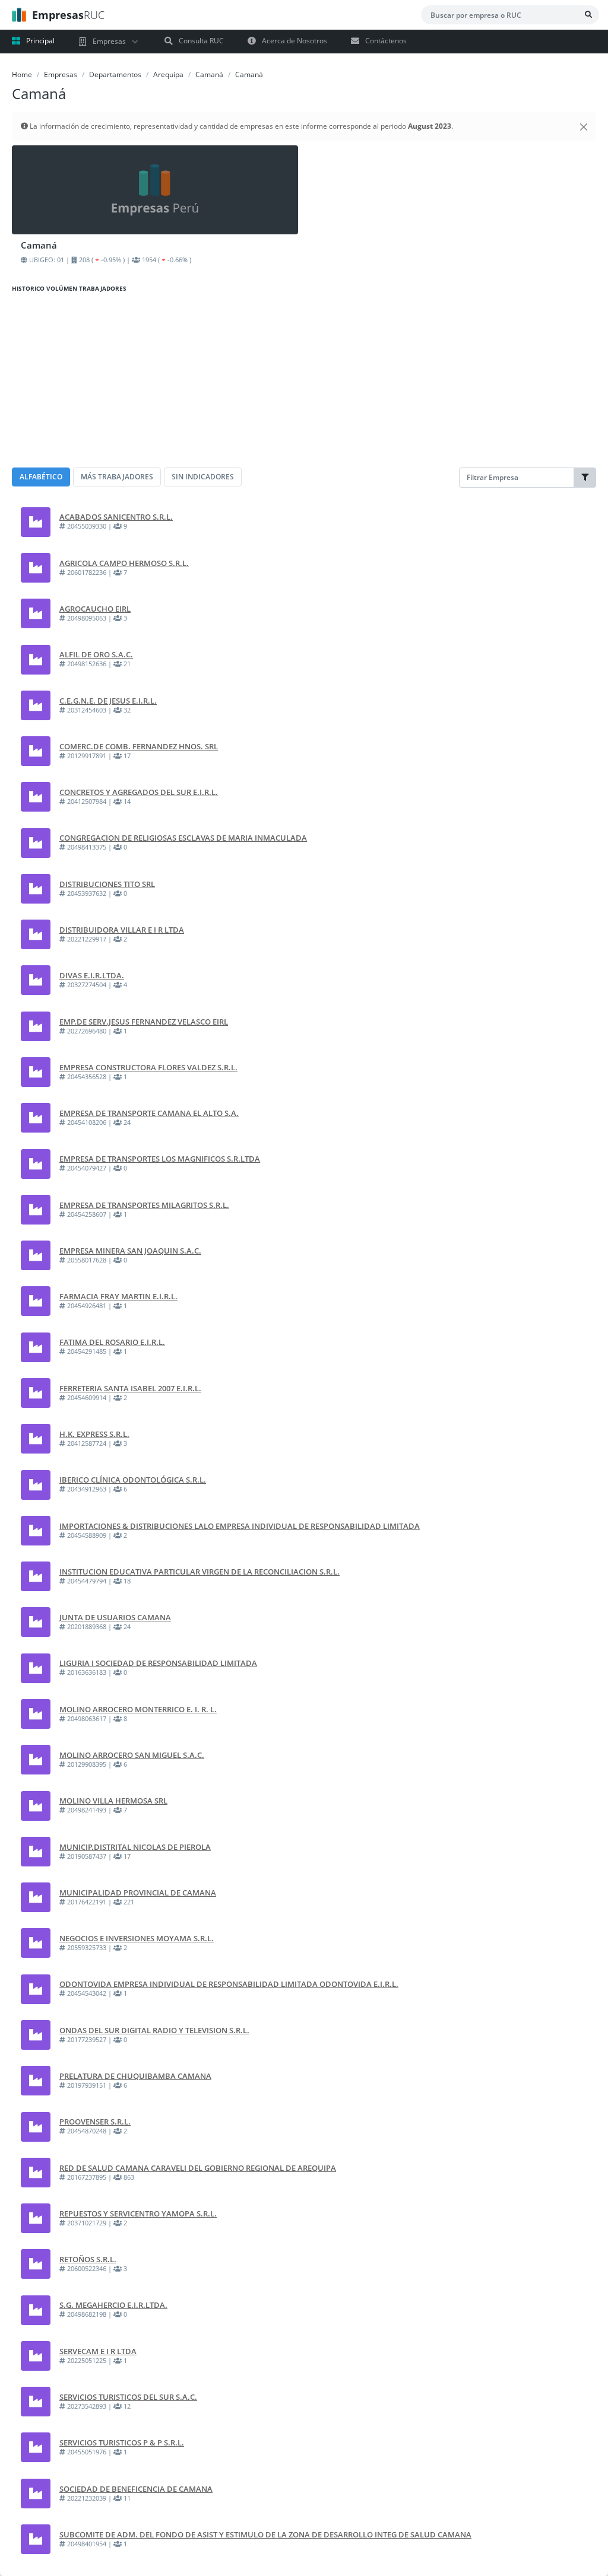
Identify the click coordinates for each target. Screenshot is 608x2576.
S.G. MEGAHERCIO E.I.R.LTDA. (113, 2305)
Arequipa (168, 74)
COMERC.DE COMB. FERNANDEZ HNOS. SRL (139, 746)
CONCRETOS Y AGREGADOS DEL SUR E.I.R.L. (139, 792)
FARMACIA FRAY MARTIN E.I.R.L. (118, 1296)
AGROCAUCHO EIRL (95, 609)
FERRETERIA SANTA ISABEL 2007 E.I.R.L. (130, 1388)
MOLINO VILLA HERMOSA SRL (113, 1801)
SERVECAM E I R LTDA (98, 2351)
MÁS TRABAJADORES (117, 477)
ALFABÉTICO (41, 477)
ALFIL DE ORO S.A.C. (96, 654)
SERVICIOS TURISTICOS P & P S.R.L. (122, 2443)
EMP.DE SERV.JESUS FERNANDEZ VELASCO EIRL (144, 1022)
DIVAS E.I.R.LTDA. (92, 975)
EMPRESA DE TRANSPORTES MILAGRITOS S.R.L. (144, 1205)
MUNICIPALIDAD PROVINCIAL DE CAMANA (138, 1893)
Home (22, 74)
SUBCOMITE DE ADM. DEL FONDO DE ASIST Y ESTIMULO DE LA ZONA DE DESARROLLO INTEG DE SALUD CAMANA (265, 2534)
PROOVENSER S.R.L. (95, 2122)
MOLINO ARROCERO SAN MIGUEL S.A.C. (132, 1755)
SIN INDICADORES (203, 477)
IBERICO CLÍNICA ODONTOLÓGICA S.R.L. (133, 1480)
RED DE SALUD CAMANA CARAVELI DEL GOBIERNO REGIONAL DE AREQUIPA (198, 2168)
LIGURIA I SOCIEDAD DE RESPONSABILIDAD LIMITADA (158, 1663)
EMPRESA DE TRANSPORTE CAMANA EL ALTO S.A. (149, 1113)
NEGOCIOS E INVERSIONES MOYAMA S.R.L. (137, 1938)
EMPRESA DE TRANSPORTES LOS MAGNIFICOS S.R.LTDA (160, 1159)
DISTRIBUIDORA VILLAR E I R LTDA (122, 930)
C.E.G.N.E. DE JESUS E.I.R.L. (108, 701)
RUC (68, 15)
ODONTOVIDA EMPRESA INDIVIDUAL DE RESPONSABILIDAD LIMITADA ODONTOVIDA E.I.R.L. (229, 1984)
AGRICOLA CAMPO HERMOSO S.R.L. (124, 563)
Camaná (209, 74)
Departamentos (115, 74)
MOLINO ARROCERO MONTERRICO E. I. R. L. (138, 1709)
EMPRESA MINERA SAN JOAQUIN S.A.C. (130, 1251)
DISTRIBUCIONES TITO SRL (107, 884)
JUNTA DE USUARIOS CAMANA (115, 1617)
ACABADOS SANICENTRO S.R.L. (116, 517)
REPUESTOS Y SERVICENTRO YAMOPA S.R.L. (138, 2214)
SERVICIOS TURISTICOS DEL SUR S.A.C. (128, 2397)
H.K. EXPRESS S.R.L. (94, 1434)
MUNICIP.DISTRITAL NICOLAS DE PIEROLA (135, 1847)
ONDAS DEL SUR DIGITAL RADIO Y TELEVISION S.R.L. (154, 2030)
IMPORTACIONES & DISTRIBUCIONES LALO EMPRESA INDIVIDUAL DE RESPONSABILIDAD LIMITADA (240, 1526)
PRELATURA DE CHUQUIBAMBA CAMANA (135, 2076)
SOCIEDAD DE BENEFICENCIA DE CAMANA (136, 2489)
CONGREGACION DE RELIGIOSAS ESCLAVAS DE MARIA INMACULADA (183, 838)
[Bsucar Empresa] (588, 15)
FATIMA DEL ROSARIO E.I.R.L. (112, 1342)
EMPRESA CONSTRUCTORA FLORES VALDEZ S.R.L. (148, 1067)
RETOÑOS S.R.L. (88, 2259)
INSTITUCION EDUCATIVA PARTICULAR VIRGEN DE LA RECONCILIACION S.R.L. (199, 1572)
